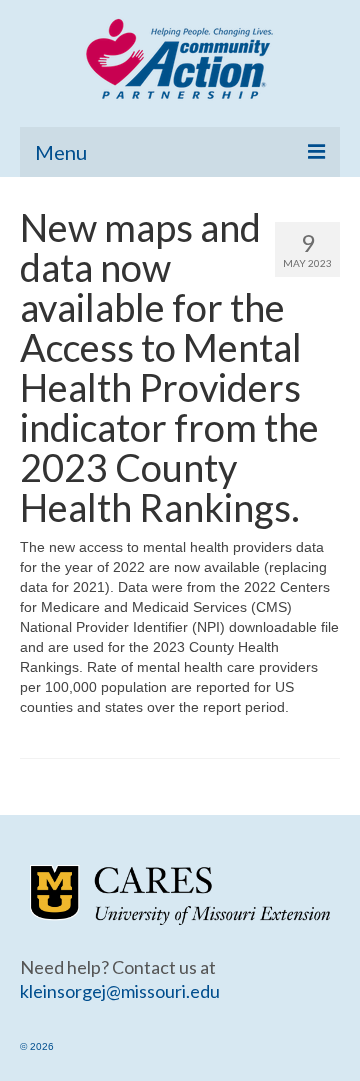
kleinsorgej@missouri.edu (120, 991)
